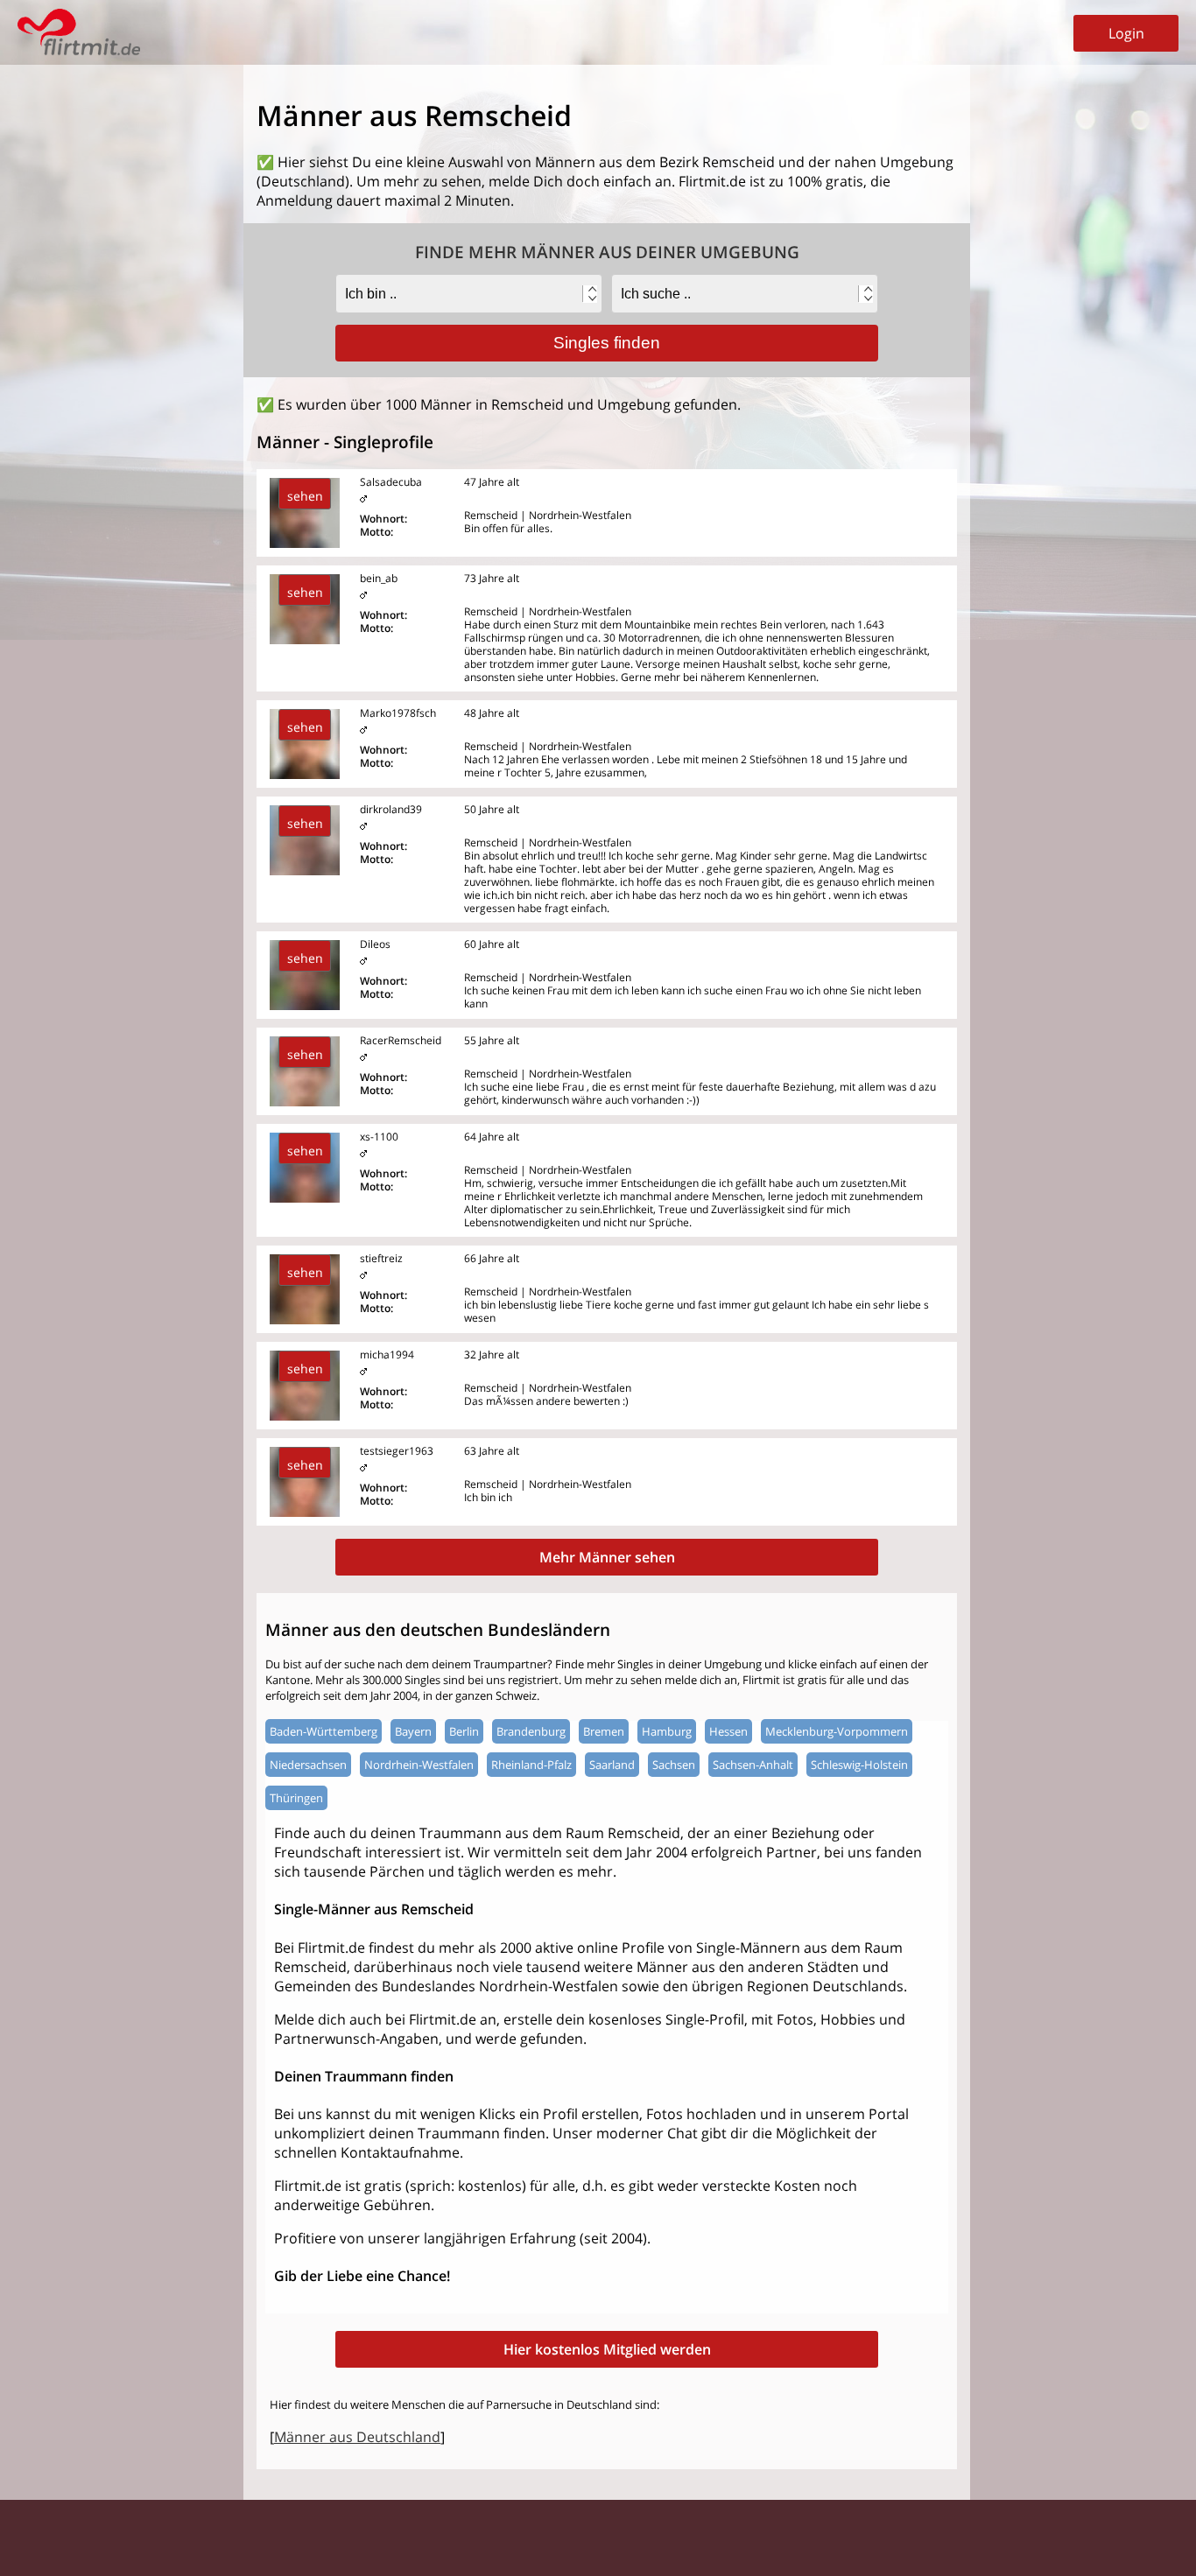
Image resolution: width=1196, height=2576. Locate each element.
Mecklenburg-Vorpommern (837, 1731)
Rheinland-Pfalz (531, 1765)
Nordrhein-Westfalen (419, 1765)
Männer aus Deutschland (357, 2437)
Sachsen (674, 1765)
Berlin (464, 1731)
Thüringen (296, 1798)
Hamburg (667, 1731)
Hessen (728, 1731)
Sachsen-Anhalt (753, 1765)
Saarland (612, 1765)
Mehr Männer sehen (607, 1557)
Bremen (604, 1731)
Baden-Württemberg (324, 1731)
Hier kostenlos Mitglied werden (607, 2349)
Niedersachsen (308, 1765)
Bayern (413, 1731)
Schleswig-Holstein (859, 1765)
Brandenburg (531, 1731)
